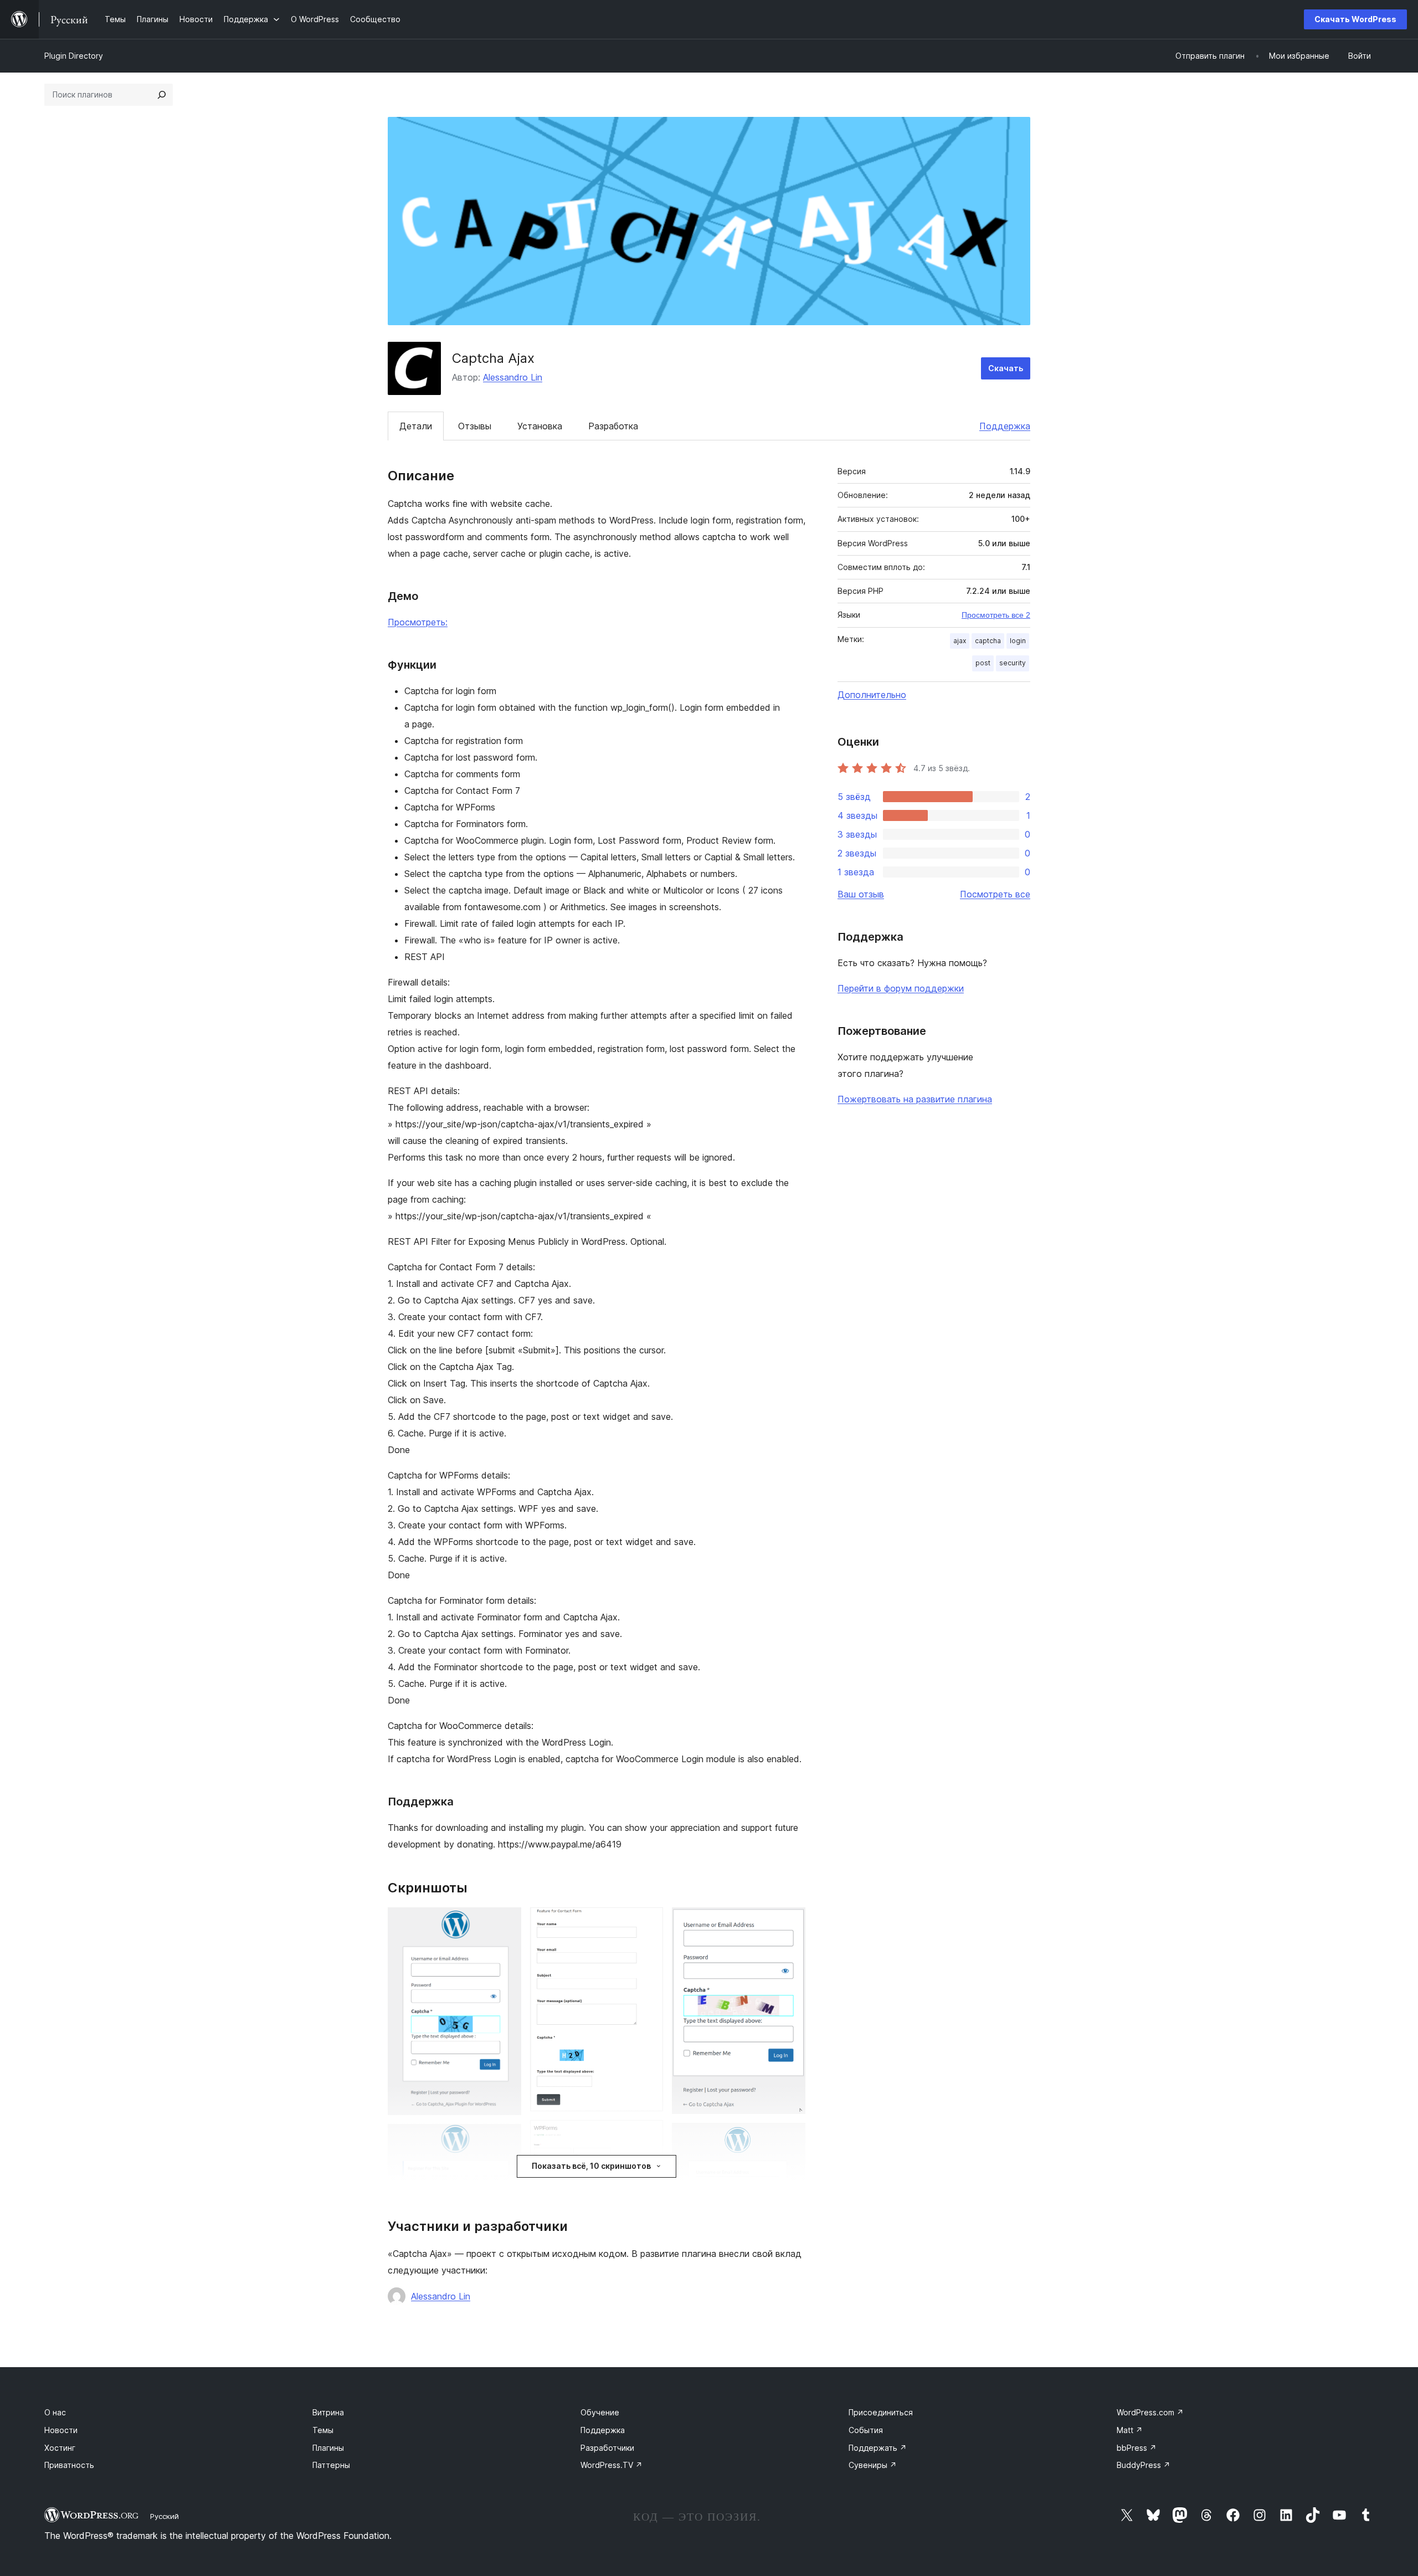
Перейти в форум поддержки (901, 988)
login (1018, 641)
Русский (165, 2516)
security (1013, 663)
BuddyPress (1144, 2465)
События (866, 2430)
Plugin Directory (74, 56)
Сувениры (873, 2465)
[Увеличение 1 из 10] (506, 1922)
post (983, 663)
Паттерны (331, 2465)
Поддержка (1005, 426)
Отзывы (475, 426)
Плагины (328, 2448)
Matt (1130, 2430)
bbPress (1137, 2448)
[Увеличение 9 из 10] (790, 2138)
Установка (540, 426)
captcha (988, 641)
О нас (55, 2412)
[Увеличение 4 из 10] (648, 1922)
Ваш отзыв (861, 894)
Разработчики (607, 2448)
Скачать (1006, 368)
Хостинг (60, 2448)
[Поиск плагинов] (162, 95)
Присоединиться (881, 2412)
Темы (323, 2430)
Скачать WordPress (1355, 19)
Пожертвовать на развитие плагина (915, 1099)
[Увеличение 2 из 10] (506, 2139)
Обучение (600, 2412)
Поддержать (878, 2448)
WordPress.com (1150, 2412)
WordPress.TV (612, 2465)
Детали (416, 426)
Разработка (613, 426)
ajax (960, 641)
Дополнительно (872, 695)
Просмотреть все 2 (996, 615)
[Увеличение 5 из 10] (648, 2135)
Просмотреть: (418, 622)
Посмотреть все (995, 894)
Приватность (69, 2465)
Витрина (328, 2412)
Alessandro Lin (513, 377)
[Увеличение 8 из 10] (790, 1922)
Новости (61, 2430)
